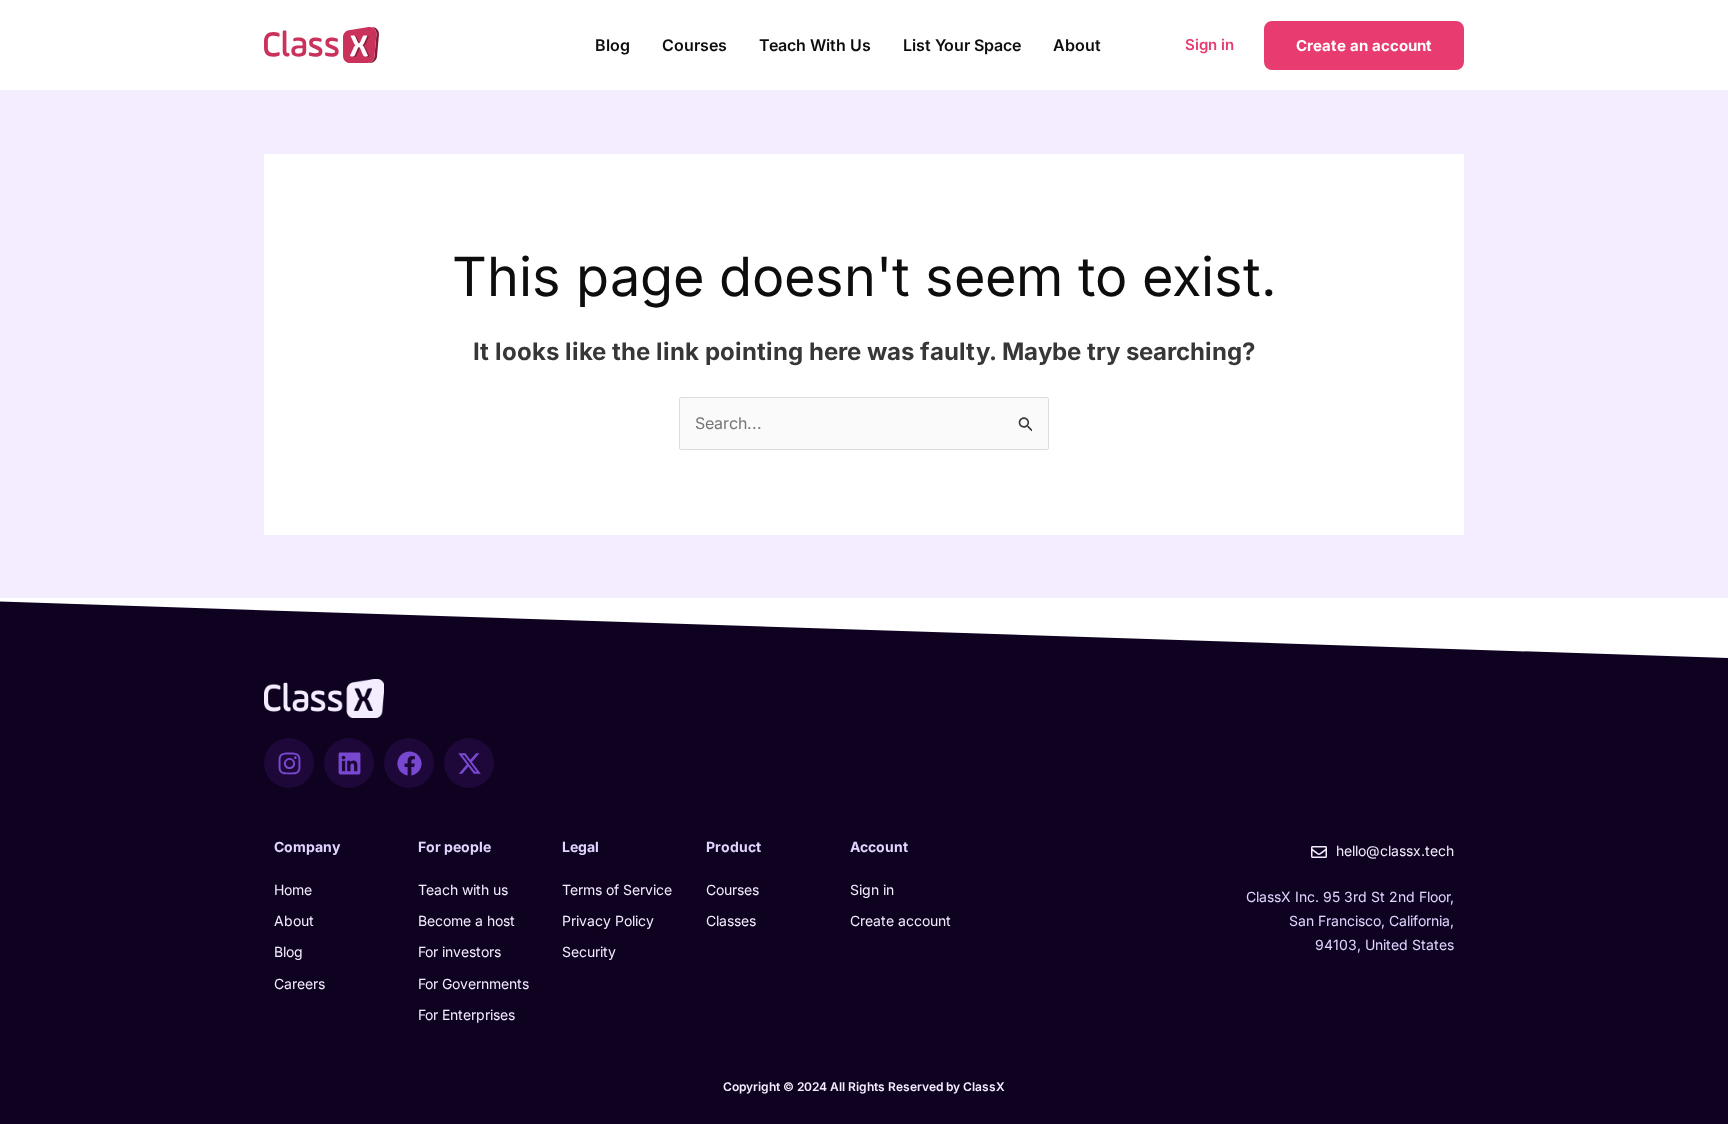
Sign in (1209, 44)
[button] (1364, 45)
